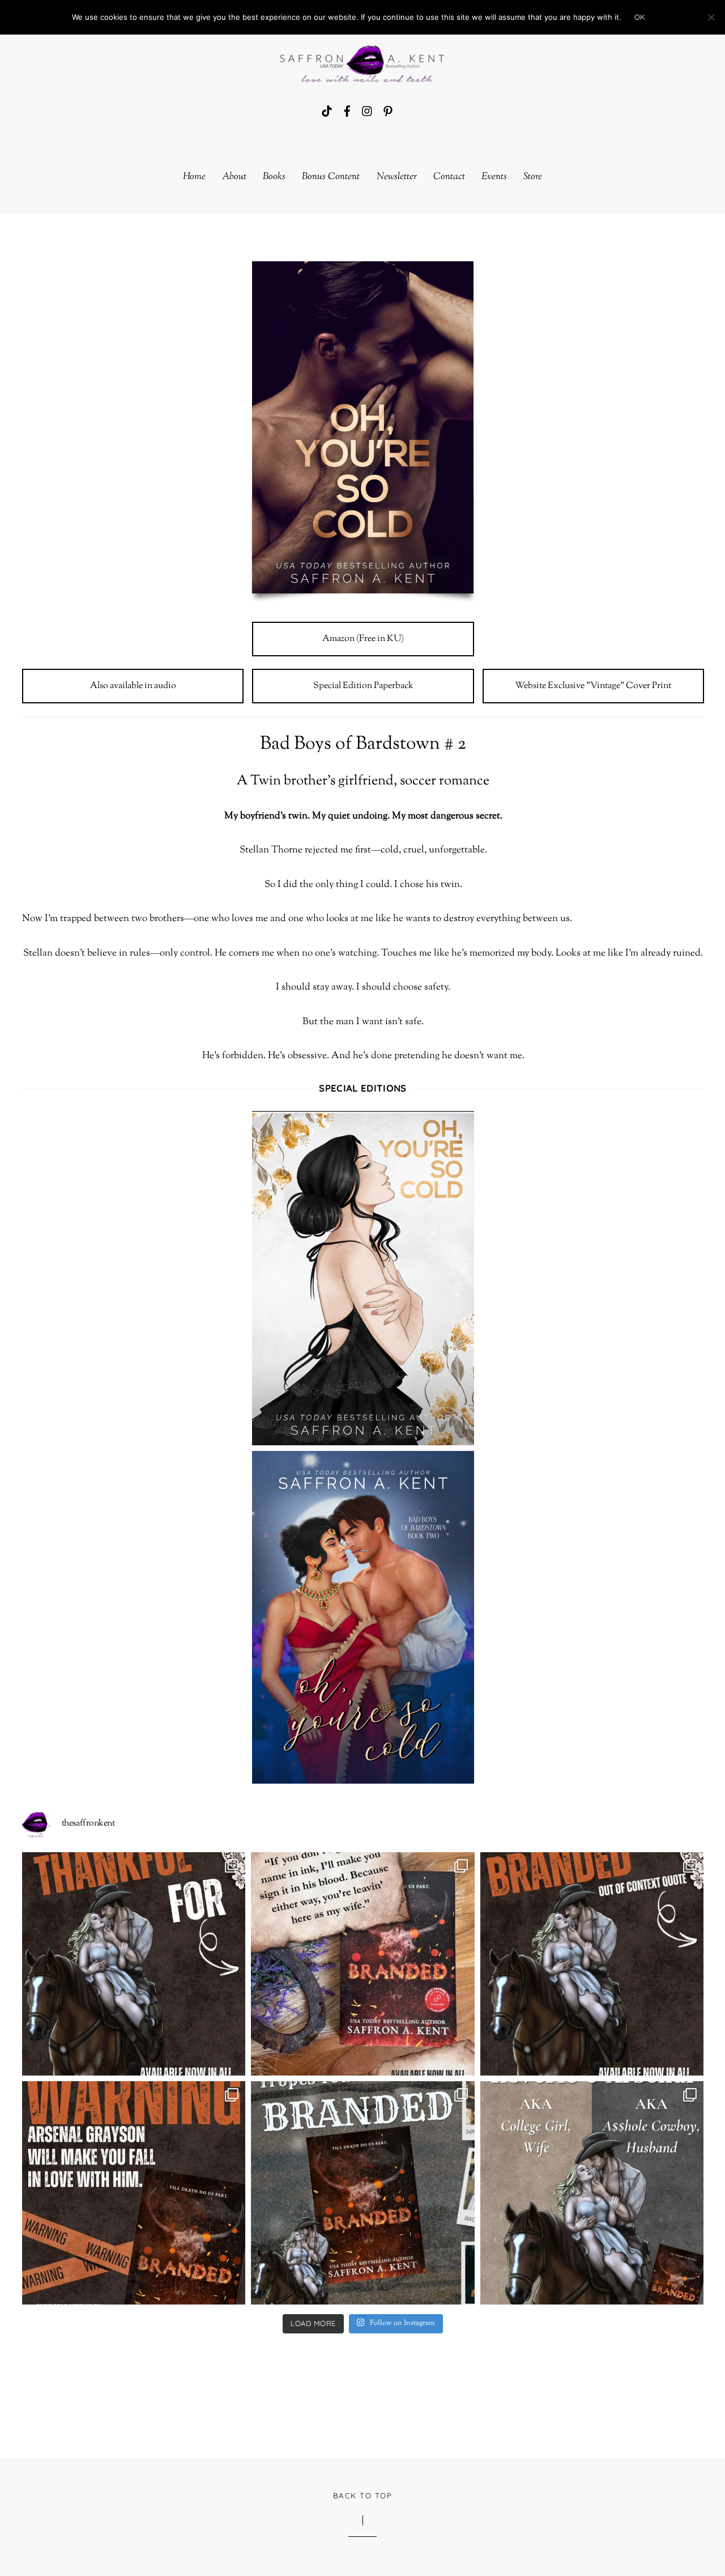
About (234, 177)
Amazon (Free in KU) (363, 639)
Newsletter (397, 177)
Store (533, 177)
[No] (711, 17)
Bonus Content (331, 177)
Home (194, 177)
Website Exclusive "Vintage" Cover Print (593, 686)
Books (274, 177)
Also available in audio (133, 686)
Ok (640, 17)
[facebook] (347, 111)
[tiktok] (327, 111)
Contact (449, 177)
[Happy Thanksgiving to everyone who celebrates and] (134, 1964)
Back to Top (362, 2496)
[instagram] (368, 111)
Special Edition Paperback (363, 686)
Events (494, 177)
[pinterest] (388, 111)
